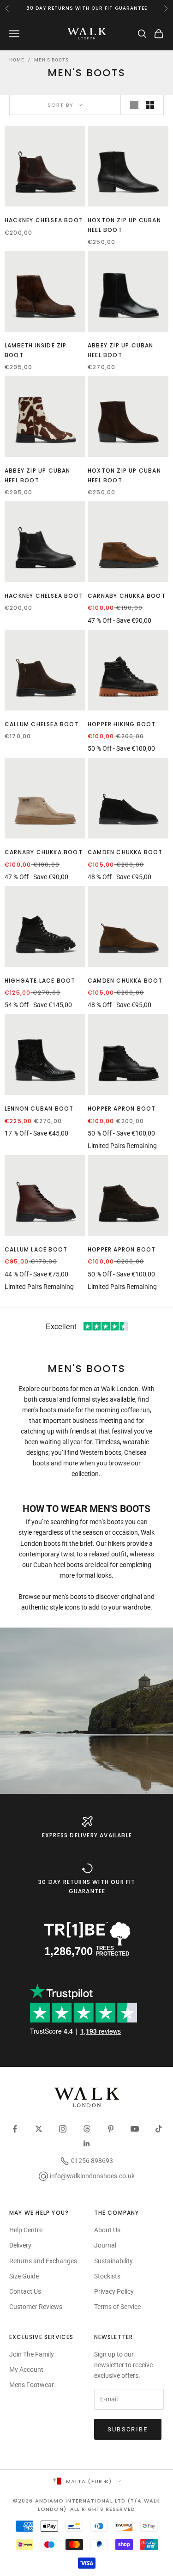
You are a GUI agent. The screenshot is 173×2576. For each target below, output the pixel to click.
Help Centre (26, 2230)
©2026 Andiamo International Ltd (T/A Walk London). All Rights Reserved (86, 2505)
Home (17, 60)
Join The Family (32, 2354)
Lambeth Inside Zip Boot (36, 350)
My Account (26, 2369)
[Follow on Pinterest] (111, 2129)
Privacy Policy (114, 2291)
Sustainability (113, 2261)
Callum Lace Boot (36, 1249)
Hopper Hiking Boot (122, 724)
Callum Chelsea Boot (42, 724)
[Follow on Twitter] (39, 2129)
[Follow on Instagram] (63, 2129)
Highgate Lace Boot (40, 981)
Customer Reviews (36, 2307)
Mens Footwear (32, 2385)
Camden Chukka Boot (125, 852)
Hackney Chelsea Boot (44, 220)
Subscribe (128, 2429)
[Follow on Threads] (87, 2129)
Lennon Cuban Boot (39, 1109)
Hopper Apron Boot (122, 1109)
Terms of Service (117, 2307)
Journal (105, 2245)
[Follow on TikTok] (159, 2129)
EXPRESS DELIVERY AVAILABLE (87, 1835)
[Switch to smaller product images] (150, 105)
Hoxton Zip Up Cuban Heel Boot (124, 225)
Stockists (107, 2276)
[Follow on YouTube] (135, 2129)
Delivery (20, 2245)
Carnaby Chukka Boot (127, 596)
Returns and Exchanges (43, 2261)
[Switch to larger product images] (134, 105)
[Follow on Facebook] (15, 2129)
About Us (107, 2230)
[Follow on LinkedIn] (87, 2144)
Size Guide (24, 2276)
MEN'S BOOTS (51, 60)
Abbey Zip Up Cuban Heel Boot (121, 350)
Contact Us (25, 2291)
